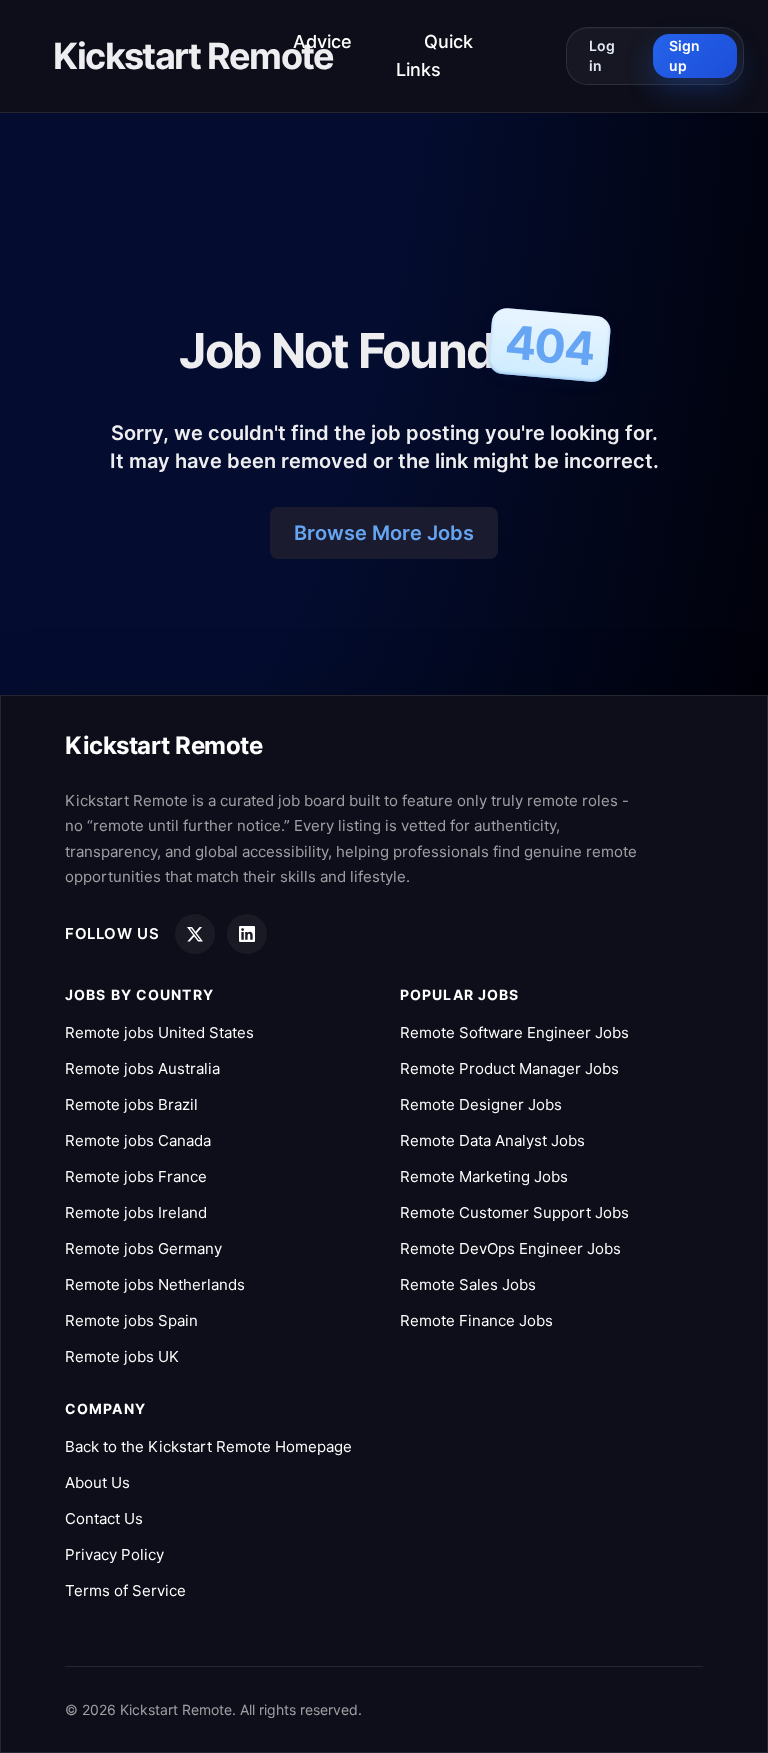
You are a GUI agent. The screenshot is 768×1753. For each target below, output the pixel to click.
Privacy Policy (114, 1554)
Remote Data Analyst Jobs (492, 1140)
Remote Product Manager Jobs (509, 1068)
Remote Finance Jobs (476, 1320)
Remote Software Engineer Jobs (514, 1032)
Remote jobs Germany (143, 1248)
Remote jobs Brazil (131, 1104)
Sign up (684, 55)
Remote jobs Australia (142, 1068)
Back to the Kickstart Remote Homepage (208, 1446)
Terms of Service (125, 1590)
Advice (322, 41)
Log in (602, 55)
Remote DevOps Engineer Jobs (510, 1248)
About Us (97, 1482)
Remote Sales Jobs (468, 1284)
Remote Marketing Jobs (484, 1176)
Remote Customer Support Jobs (514, 1212)
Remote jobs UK (122, 1356)
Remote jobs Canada (138, 1140)
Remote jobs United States (159, 1032)
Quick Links (434, 55)
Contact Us (104, 1518)
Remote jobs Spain (131, 1320)
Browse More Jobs (384, 533)
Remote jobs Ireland (136, 1212)
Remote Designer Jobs (481, 1104)
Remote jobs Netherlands (155, 1284)
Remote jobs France (136, 1176)
